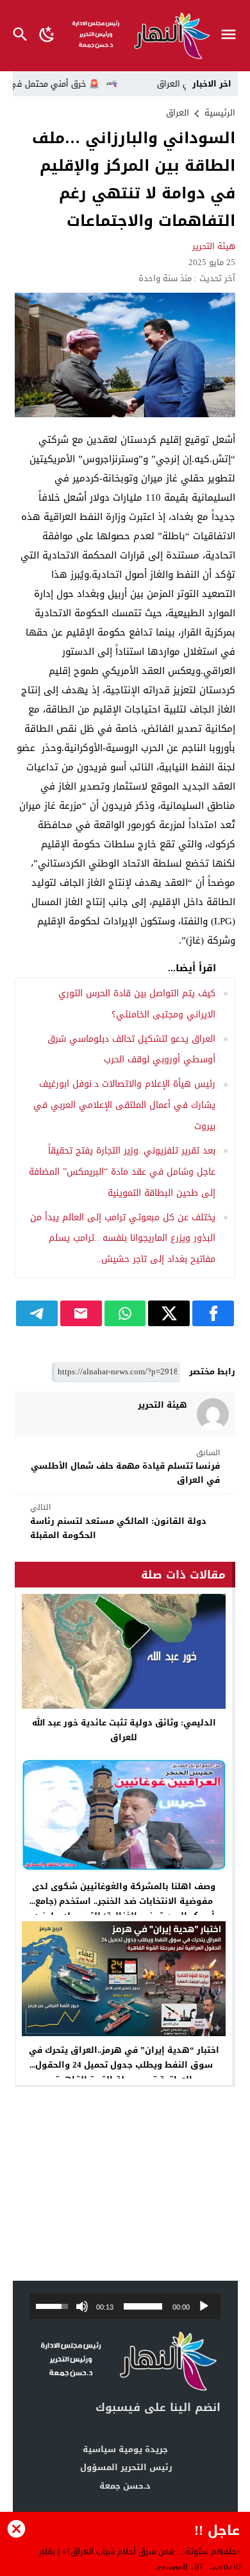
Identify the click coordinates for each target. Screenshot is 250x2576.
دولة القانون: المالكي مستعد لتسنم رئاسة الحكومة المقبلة (118, 1522)
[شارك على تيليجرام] (37, 1313)
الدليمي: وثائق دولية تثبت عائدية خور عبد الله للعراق (124, 1730)
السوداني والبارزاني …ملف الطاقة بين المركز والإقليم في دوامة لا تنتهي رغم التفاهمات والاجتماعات (134, 180)
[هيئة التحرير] (213, 1414)
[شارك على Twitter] (169, 1313)
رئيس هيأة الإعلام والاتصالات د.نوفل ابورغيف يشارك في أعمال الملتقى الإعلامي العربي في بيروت (124, 1105)
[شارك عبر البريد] (81, 1313)
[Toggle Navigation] (232, 36)
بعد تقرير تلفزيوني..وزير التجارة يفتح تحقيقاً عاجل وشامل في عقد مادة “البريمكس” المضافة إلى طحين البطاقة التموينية (122, 1172)
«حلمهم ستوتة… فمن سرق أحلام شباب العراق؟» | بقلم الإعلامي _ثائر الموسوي (140, 2559)
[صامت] (82, 2306)
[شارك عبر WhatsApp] (125, 1313)
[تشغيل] (204, 2306)
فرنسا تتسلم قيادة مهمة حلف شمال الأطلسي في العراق (125, 1467)
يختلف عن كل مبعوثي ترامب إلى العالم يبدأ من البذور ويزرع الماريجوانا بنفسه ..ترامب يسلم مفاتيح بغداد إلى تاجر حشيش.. (123, 1239)
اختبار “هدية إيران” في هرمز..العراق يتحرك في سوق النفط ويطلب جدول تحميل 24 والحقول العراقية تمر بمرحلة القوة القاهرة (124, 2065)
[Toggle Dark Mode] (47, 36)
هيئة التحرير (214, 246)
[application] (125, 2306)
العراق (178, 113)
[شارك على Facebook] (213, 1313)
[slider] (143, 2306)
